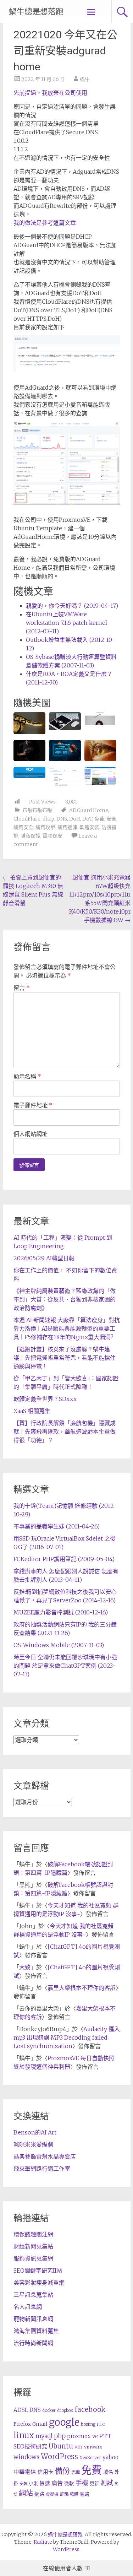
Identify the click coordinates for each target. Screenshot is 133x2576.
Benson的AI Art (35, 2132)
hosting (88, 2424)
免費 (99, 819)
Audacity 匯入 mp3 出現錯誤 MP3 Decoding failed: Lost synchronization (67, 2037)
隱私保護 (31, 836)
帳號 (45, 2483)
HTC (101, 2424)
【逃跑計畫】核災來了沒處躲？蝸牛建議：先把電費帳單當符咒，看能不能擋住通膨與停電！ (65, 1358)
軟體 (74, 2494)
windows (26, 2457)
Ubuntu (61, 2446)
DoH (75, 819)
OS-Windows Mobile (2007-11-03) (59, 1645)
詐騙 (64, 2494)
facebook (90, 2409)
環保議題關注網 (33, 2234)
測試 (107, 2483)
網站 (26, 2493)
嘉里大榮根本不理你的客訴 (82, 1988)
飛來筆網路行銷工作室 (42, 2169)
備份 (62, 2471)
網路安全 (23, 827)
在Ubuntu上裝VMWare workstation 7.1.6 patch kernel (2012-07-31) (66, 623)
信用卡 (46, 2472)
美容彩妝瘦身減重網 (39, 2283)
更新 (94, 2483)
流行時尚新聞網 (33, 2343)
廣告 (57, 2483)
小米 (33, 2483)
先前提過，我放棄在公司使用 (50, 93)
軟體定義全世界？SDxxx (45, 1399)
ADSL (21, 2410)
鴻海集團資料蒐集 (36, 2331)
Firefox (22, 2424)
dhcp (48, 819)
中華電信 (25, 2472)
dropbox (65, 2410)
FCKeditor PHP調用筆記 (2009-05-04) (64, 1559)
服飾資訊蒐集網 (33, 2258)
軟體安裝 (89, 827)
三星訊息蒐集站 (33, 2295)
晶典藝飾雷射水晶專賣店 (45, 2156)
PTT (105, 2436)
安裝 (23, 2484)
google (64, 2422)
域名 (108, 2472)
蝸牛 (85, 79)
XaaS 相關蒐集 (32, 1411)
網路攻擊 (45, 827)
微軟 (69, 2483)
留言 (22, 988)
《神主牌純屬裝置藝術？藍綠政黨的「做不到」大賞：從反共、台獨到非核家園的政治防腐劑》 (65, 1299)
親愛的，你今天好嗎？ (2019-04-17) (72, 606)
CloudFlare (27, 819)
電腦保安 (52, 836)
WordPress (59, 2457)
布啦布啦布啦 (37, 810)
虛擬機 (52, 2494)
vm (79, 2447)
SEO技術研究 (30, 2446)
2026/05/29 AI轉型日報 (44, 1258)
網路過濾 (67, 827)
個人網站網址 (31, 1134)
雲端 (84, 2494)
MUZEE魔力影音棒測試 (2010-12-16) (61, 1612)
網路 (39, 2494)
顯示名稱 (27, 1076)
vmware (93, 2447)
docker (49, 2410)
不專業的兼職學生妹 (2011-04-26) (57, 1526)
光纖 (76, 2472)
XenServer (90, 2458)
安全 (111, 819)
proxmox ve (82, 2436)
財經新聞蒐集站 (33, 2246)
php (60, 2436)
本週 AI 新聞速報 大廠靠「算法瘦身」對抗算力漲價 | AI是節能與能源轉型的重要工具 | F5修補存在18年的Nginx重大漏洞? (67, 1328)
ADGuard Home (89, 810)
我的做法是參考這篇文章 (45, 223)
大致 (25, 1967)
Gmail (40, 2424)
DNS (62, 819)
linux (24, 2435)
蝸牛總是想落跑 (36, 12)
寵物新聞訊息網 (33, 2319)
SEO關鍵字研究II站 (38, 2271)
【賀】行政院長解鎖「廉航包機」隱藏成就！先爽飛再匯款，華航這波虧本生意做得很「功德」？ (65, 1432)
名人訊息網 (28, 2307)
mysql (44, 2436)
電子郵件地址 (33, 1105)
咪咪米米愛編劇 (33, 2144)
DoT (87, 819)
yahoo (110, 2457)
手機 (82, 2483)
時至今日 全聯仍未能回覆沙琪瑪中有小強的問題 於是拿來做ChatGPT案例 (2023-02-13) (65, 1666)
